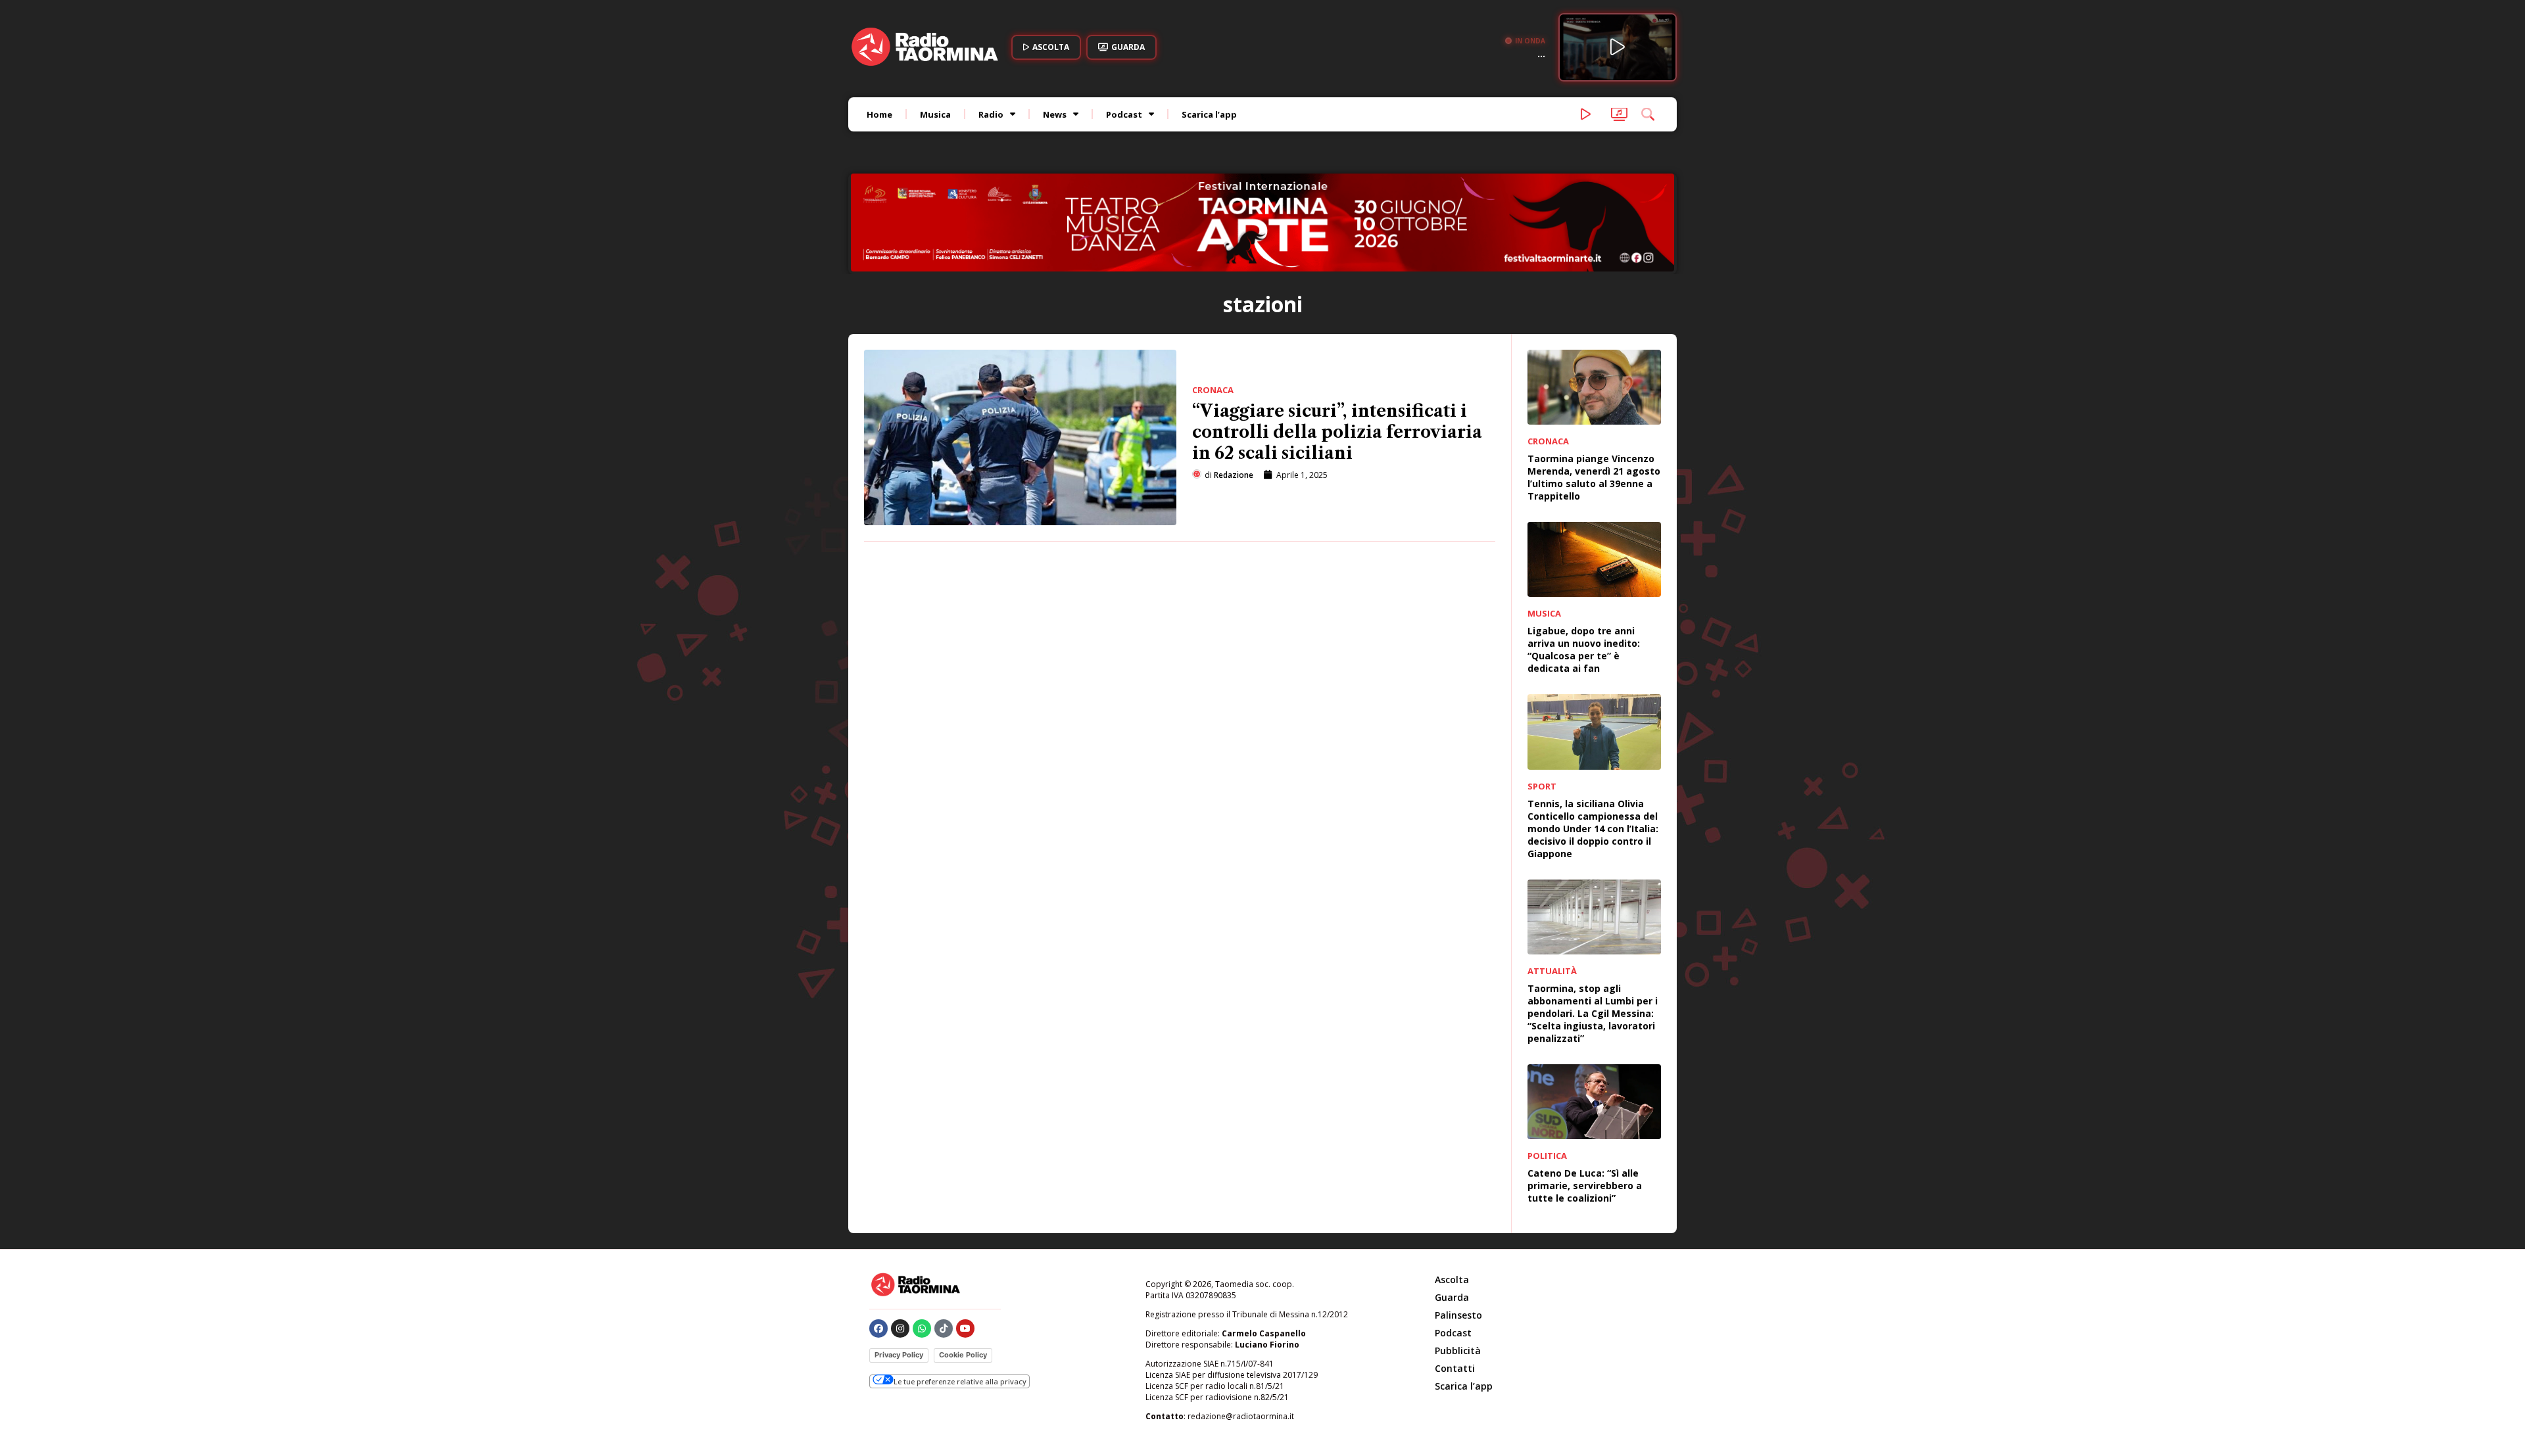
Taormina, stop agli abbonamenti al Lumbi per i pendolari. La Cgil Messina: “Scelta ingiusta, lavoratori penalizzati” (1593, 925)
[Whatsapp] (922, 1240)
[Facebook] (878, 1240)
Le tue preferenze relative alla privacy (960, 1293)
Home (879, 114)
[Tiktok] (944, 1240)
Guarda (1452, 1209)
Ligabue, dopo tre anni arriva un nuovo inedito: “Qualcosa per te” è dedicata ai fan (1584, 561)
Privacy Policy (899, 1266)
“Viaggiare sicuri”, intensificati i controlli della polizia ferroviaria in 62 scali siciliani (1337, 343)
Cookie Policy (963, 1266)
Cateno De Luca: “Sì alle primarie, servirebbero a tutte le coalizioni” (1585, 1097)
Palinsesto (1458, 1226)
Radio (991, 114)
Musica (935, 114)
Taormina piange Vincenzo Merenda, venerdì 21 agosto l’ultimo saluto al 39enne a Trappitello (1594, 388)
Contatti (1455, 1280)
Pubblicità (1458, 1262)
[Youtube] (965, 1240)
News (1055, 114)
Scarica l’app (1209, 114)
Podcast (1124, 114)
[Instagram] (900, 1240)
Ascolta (1452, 1191)
